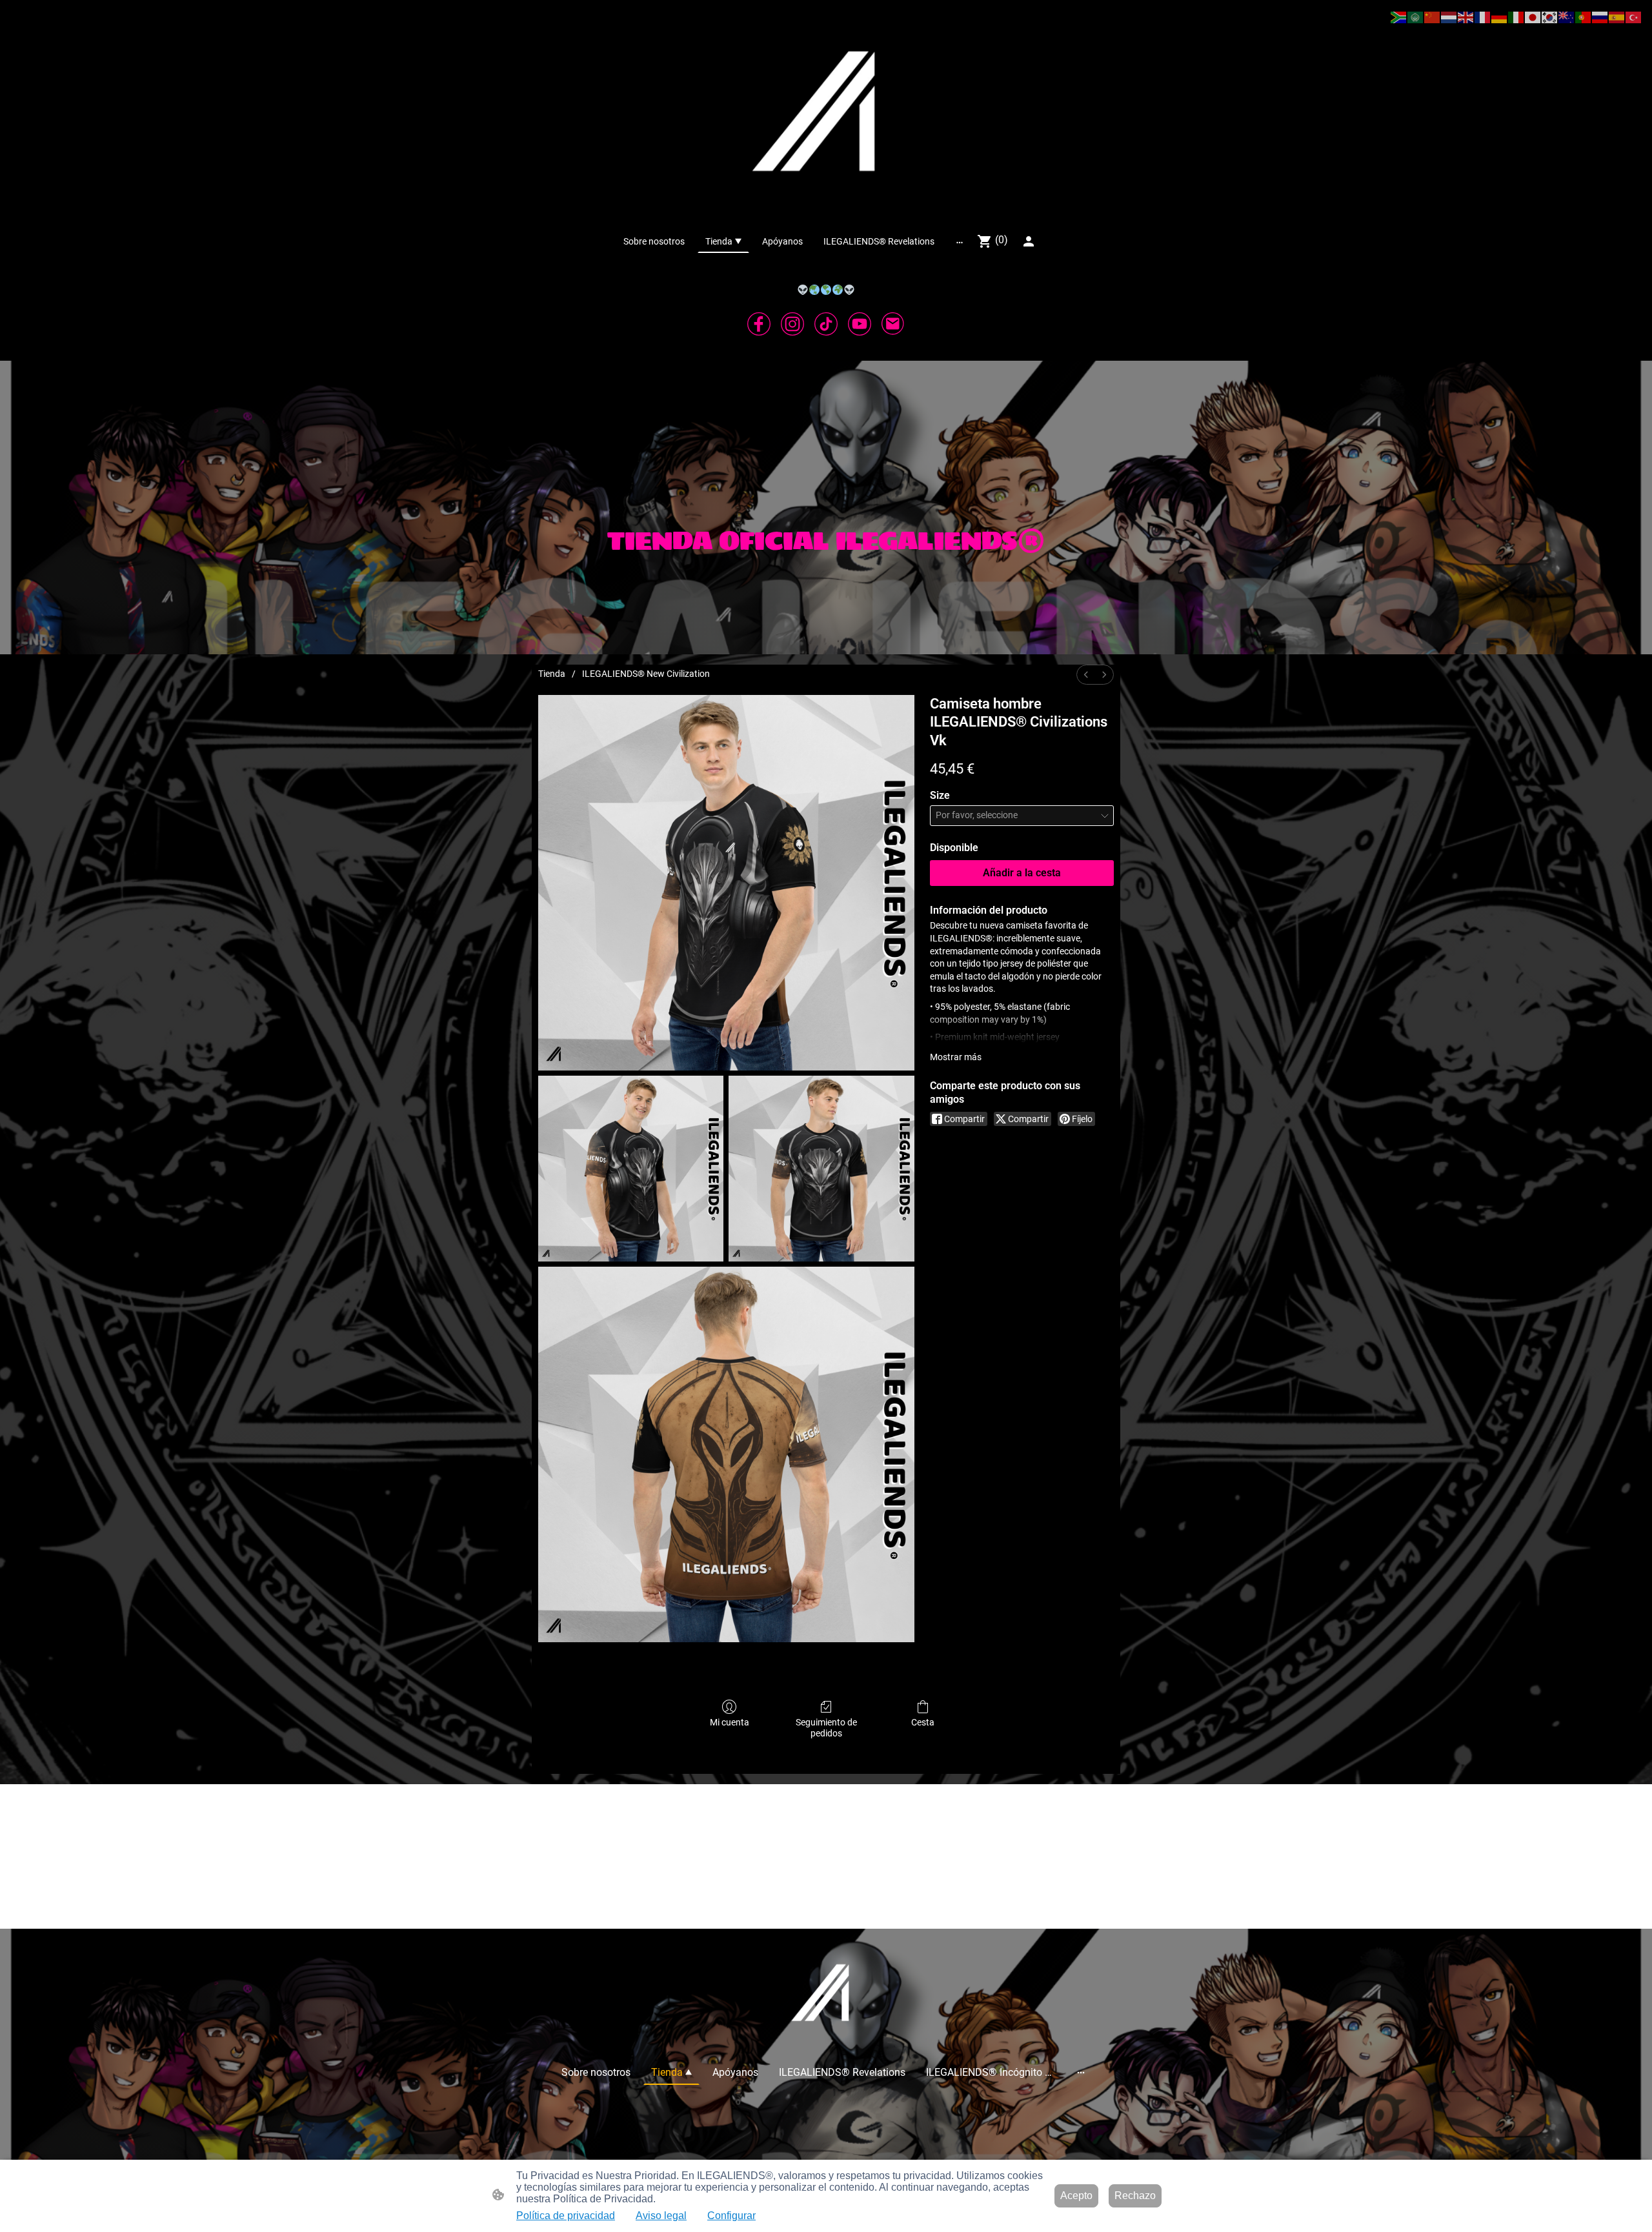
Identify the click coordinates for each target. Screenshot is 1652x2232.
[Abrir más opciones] (960, 241)
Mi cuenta (730, 1722)
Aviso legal (661, 2216)
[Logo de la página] (826, 115)
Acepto (1076, 2196)
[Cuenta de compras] (1029, 241)
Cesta (923, 1722)
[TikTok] (826, 324)
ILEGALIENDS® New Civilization (646, 674)
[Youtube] (860, 324)
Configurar (731, 2216)
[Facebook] (759, 324)
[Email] (893, 324)
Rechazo (1135, 2196)
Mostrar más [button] (956, 1057)
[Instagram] (792, 324)
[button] (1399, 16)
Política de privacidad (566, 2216)
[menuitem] (1086, 675)
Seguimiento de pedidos (826, 1728)
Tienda (552, 674)
